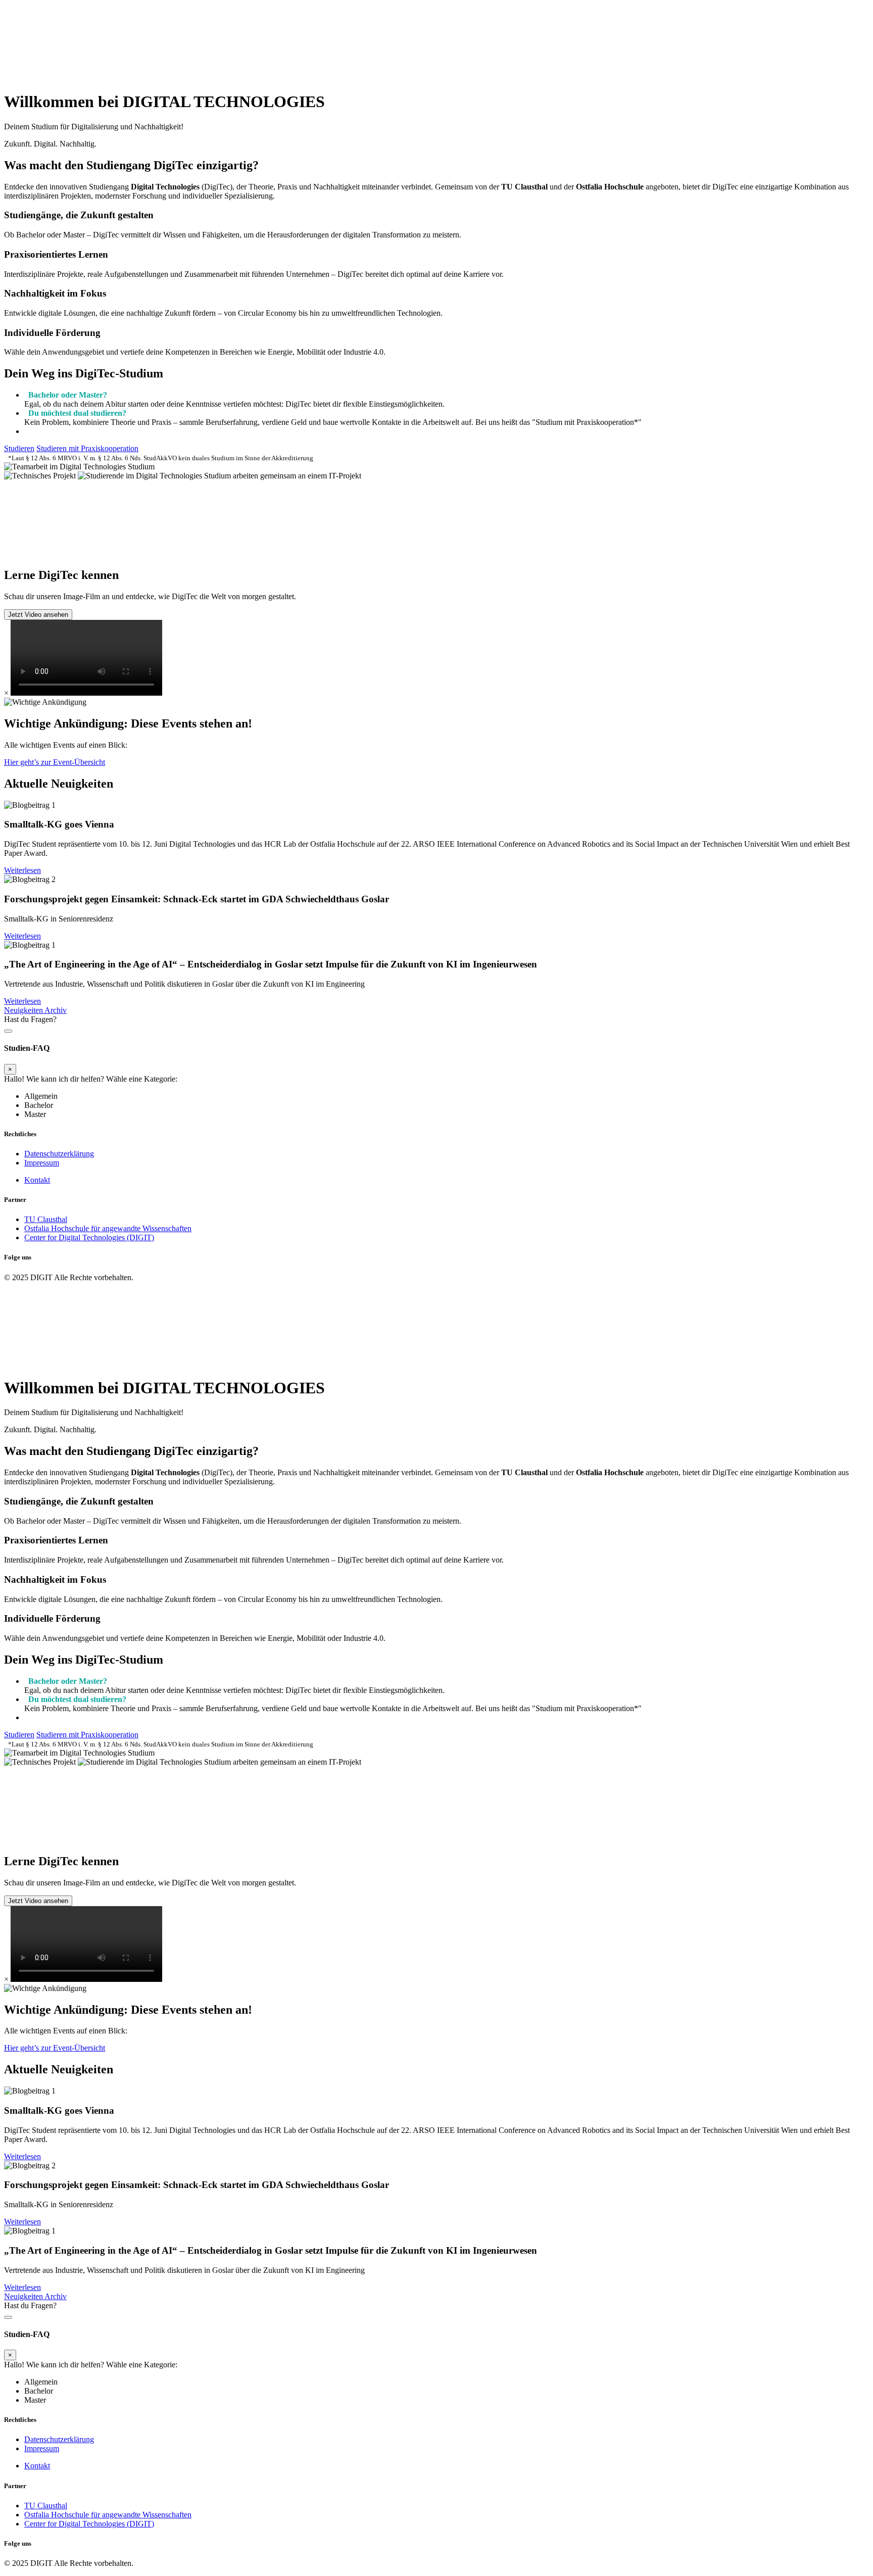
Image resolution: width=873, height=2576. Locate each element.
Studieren (19, 448)
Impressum (42, 1163)
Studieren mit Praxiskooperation (87, 448)
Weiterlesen (22, 870)
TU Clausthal (46, 1219)
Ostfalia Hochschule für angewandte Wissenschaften (108, 1228)
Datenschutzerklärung (59, 1154)
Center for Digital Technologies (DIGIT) (89, 1237)
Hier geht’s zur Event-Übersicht (55, 762)
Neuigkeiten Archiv (35, 1010)
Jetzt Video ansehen (38, 615)
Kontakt (37, 1180)
